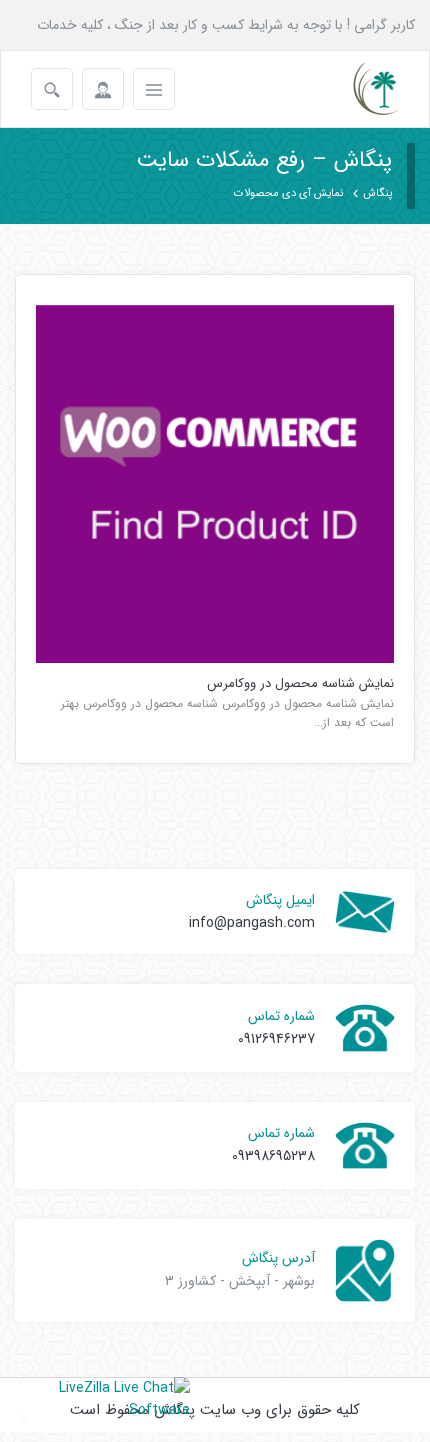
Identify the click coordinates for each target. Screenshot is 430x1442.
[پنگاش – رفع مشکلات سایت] (358, 89)
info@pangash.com (252, 923)
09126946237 (276, 1039)
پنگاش (377, 193)
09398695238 (273, 1156)
